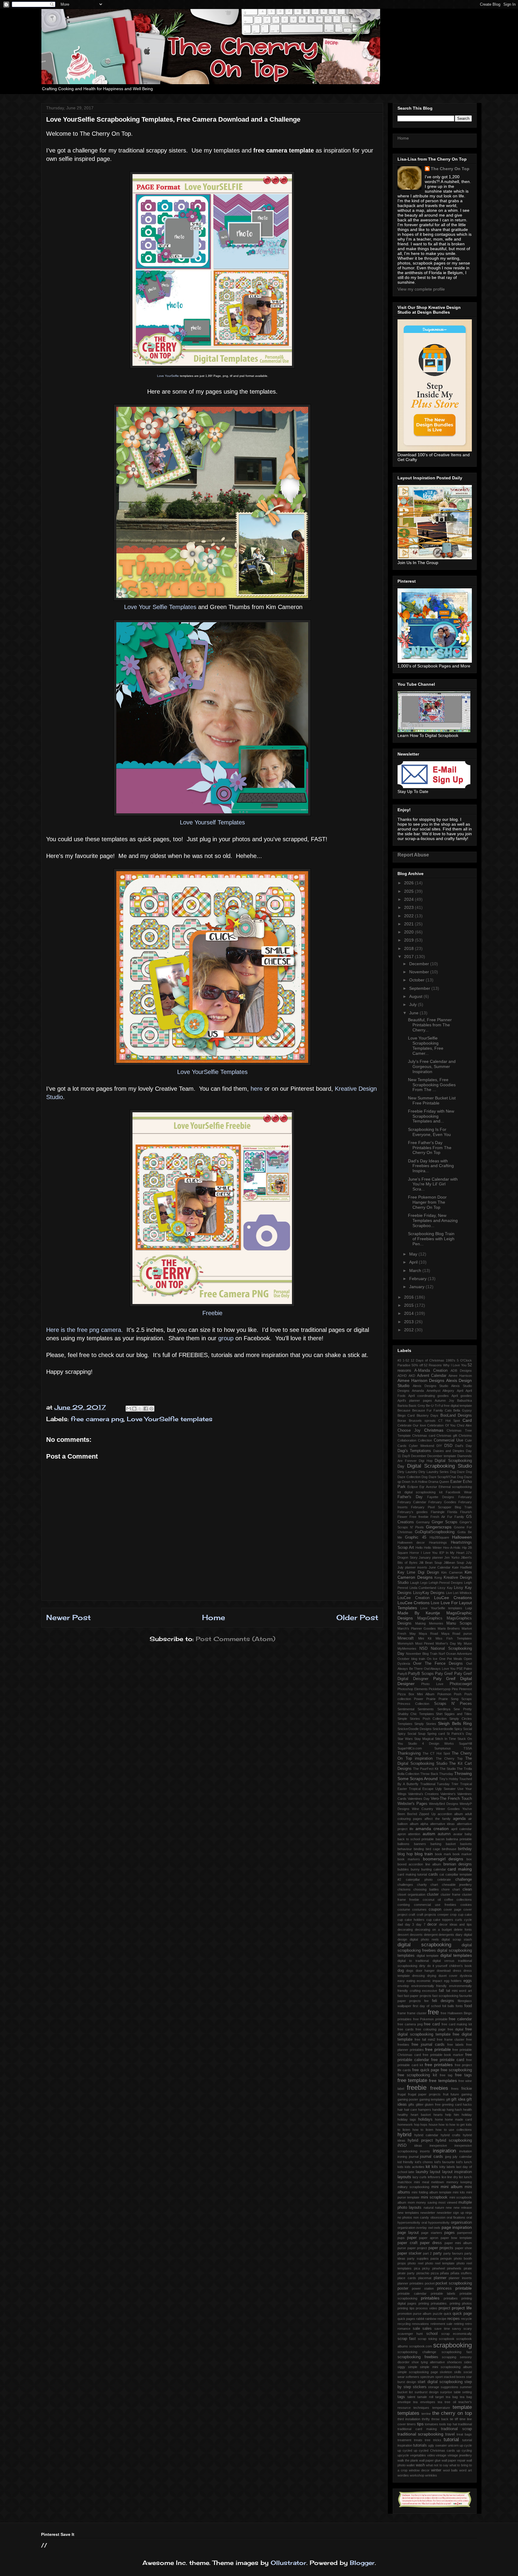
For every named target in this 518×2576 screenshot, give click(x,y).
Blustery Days (427, 1415)
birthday (465, 1849)
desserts (416, 1935)
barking (436, 1844)
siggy (401, 2367)
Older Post (357, 1617)
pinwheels (454, 2268)
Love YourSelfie (168, 376)
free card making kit (457, 2024)
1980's (451, 1360)
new (449, 2208)
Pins (455, 1689)
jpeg (448, 2157)
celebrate (444, 1880)
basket (451, 1844)
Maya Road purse (457, 1634)
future (455, 2094)
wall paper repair (454, 2460)
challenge (464, 1880)
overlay (421, 2228)
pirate (468, 2268)
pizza (435, 2273)
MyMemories (407, 1649)
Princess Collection (413, 1704)
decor (432, 1924)
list (461, 2177)
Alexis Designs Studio (431, 1386)
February (418, 1279)
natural (429, 2208)
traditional (465, 2424)
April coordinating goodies (429, 1396)
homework (405, 2125)
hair (400, 2110)
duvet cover (448, 1976)
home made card (458, 2119)
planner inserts (460, 2278)
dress (457, 1971)
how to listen (423, 2130)
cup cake (465, 1915)
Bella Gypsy (463, 1410)
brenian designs (458, 1864)
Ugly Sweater (445, 1789)
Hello (419, 1548)
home (439, 2119)
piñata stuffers (461, 2273)
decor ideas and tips (455, 1924)
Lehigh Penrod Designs (446, 1583)
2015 (409, 1305)
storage (434, 2387)
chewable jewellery (457, 1885)
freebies (439, 2088)
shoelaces (454, 2362)
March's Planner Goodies (417, 1628)
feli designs (443, 2001)
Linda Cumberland (423, 1588)
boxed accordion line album (419, 1864)
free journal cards (428, 2045)
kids (400, 2167)
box (469, 1859)
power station (423, 2288)
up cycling (464, 2450)
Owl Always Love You (440, 1669)
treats (418, 2440)
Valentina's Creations (423, 1794)
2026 (409, 883)
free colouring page (430, 2029)
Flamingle (438, 1512)
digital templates (456, 1955)
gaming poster (408, 2099)
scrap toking (427, 2339)
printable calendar (412, 2294)
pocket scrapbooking (454, 2283)
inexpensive (438, 2146)
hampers (425, 2110)
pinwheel (439, 2268)
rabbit (420, 2319)
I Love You (429, 1553)
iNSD (402, 2146)
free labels (455, 2045)
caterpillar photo (419, 1880)
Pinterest (465, 1689)
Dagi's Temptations (414, 1451)
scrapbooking (453, 2345)
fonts (459, 2006)
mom (411, 2202)
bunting (426, 1869)
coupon (435, 1909)
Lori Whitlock (462, 1593)
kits (435, 2167)
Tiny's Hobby (449, 1779)
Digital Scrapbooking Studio (439, 1466)
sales (427, 2329)
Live (449, 1593)
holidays (425, 2119)
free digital (455, 2029)
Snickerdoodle (443, 1729)
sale (416, 2329)
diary (459, 1935)
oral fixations (456, 2217)
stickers (420, 2387)
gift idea (458, 2099)
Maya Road (428, 1634)
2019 (409, 940)
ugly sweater (437, 2445)
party (438, 2253)
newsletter (428, 2213)
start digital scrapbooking (440, 2382)
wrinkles (431, 2475)
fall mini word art (459, 1991)
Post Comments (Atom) (235, 1639)
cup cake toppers (440, 1920)
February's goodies (413, 1512)
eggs (468, 1981)
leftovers (434, 2177)
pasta (435, 2258)
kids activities (415, 2167)
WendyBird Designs (444, 1804)
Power (419, 1699)
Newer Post (68, 1617)
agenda (459, 1819)
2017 (409, 957)
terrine (426, 2414)
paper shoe (464, 2248)
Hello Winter (433, 1548)
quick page (462, 2314)
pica (417, 2268)
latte (411, 2172)
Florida (452, 1512)
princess (444, 2288)
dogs (410, 1971)
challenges (405, 1885)
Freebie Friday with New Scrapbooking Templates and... (431, 1116)
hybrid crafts (451, 2135)
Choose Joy (409, 1430)
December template (442, 1456)
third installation (409, 2419)
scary (468, 2329)
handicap (439, 2110)
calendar (440, 1869)
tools (443, 2424)
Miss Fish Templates (454, 1638)
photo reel (415, 2263)
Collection (425, 1440)
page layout (408, 2233)
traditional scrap (456, 2429)
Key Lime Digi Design (418, 1572)
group (226, 1338)
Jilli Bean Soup (430, 1563)
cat (442, 1874)
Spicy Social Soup (411, 1734)
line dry (453, 2177)
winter (436, 2470)
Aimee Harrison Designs (421, 1380)
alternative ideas (443, 1824)
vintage (441, 2455)
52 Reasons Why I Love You (445, 1365)
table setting (463, 2392)
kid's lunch (464, 2162)
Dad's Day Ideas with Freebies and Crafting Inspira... (431, 1166)
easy (401, 1981)
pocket (430, 2283)
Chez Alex (464, 1425)
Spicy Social (463, 1729)
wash (420, 2465)
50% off (417, 1365)
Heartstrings (438, 1542)
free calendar (460, 2019)
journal (414, 2157)
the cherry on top (452, 2413)
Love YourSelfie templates (170, 1419)
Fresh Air (438, 1517)
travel (450, 2434)
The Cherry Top (449, 1758)
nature (440, 2208)
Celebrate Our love (412, 1425)
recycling (404, 2324)
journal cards (432, 2157)
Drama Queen (439, 1482)
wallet (411, 2465)
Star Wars (405, 1739)
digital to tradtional (413, 1961)
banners (420, 1844)
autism (429, 1834)
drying (432, 1976)
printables (430, 2298)
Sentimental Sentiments (416, 1709)
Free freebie (419, 1517)
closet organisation (411, 1894)
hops (424, 2125)
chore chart (451, 1889)
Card (467, 1420)
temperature (441, 2408)
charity (422, 1885)
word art (466, 2470)
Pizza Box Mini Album (416, 1694)
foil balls (448, 2006)
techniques (421, 2408)
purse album (422, 2314)
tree (428, 2440)
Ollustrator (289, 2563)
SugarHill (465, 1743)
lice (444, 2177)
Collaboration (407, 1440)
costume (404, 1909)
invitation (466, 2151)
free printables (439, 2065)
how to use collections (454, 2130)
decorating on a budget (433, 1930)
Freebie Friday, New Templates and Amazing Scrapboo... (433, 1220)
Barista (403, 1406)
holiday (467, 2115)
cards (433, 1874)
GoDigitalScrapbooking (435, 1532)
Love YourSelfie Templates (212, 1072)
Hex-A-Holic (452, 1548)
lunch (468, 2177)
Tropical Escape (421, 1789)
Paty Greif (444, 1674)
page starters (432, 2233)
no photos (405, 2217)
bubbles (403, 1869)
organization (406, 2228)
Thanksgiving (409, 1753)
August (416, 996)
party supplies (418, 2258)
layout (435, 2172)
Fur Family (456, 1517)
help (448, 2115)
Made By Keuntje (419, 1613)
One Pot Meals (451, 1659)
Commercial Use (448, 1440)
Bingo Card (406, 1415)
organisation (461, 2223)
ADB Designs (461, 1371)
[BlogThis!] (134, 1409)
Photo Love (432, 1684)
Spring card (436, 1734)
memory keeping (459, 2182)
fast (400, 1996)
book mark (443, 1854)
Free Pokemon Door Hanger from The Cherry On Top (427, 1202)
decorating (405, 1930)
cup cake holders (411, 1920)
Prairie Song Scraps (455, 1699)
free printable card (448, 2060)
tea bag (452, 2397)
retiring (459, 2324)
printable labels (443, 2294)
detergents (446, 1935)
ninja (469, 2213)
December (420, 964)
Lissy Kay (445, 1588)
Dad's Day (463, 1446)
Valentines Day (419, 1799)
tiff (456, 2419)
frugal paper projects (424, 2094)
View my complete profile (421, 289)
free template (412, 2080)
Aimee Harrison (460, 1376)
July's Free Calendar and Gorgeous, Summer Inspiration (432, 1066)
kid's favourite (445, 2162)
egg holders (453, 1981)
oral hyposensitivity (436, 2223)
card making (460, 1869)
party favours (453, 2253)
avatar (458, 1834)
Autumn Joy (444, 1400)
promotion (405, 2314)
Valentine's (448, 1794)
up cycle (466, 2445)
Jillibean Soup (454, 1563)
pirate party (406, 2273)
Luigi (469, 1608)
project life (462, 2308)
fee (426, 2001)
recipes (454, 2319)
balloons (403, 1844)
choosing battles (426, 1889)
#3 (399, 1360)
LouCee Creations (453, 1598)
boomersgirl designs (443, 1859)
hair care (411, 2110)
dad (400, 1924)
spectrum (427, 2377)
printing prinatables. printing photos (445, 2303)
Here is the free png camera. (85, 1330)
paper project (417, 2248)
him (456, 2115)
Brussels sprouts (422, 1421)
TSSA (468, 1748)
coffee (449, 1900)
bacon (440, 1839)
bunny (415, 1869)
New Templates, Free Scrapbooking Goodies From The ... (432, 1085)
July (414, 1004)
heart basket (421, 2115)
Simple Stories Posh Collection (422, 1719)
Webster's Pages (412, 1804)
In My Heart (455, 1553)
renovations (420, 2324)
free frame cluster (451, 2039)
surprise (446, 2392)
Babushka (464, 1400)
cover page (453, 1909)
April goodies (462, 1396)
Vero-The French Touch (451, 1799)
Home (214, 1617)
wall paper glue (430, 2460)
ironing (402, 2157)
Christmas (434, 1430)
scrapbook (447, 2339)
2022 (409, 916)
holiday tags (407, 2119)
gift (448, 2099)
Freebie (212, 1313)
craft (412, 1915)
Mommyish (405, 1643)
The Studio (448, 1769)
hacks (467, 2104)
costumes (419, 1909)
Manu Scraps (459, 1623)
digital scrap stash (457, 1939)
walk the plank (408, 2460)
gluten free (433, 2104)
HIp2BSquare (439, 1537)
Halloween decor (411, 1542)
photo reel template (440, 2263)
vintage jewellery (460, 2455)
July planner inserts (412, 1567)
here (257, 1089)
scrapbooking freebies (418, 2357)
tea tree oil (447, 2402)
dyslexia (466, 1976)
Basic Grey (417, 1406)
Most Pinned (425, 1643)
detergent (431, 1935)
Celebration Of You (441, 1425)
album (414, 1824)
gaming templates (432, 2099)
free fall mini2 (425, 2039)
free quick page (426, 2070)
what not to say (437, 2465)
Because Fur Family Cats (432, 1410)
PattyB (402, 1674)
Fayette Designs (441, 1497)
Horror (414, 1553)
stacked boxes (454, 2377)
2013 (409, 1322)
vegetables (418, 2455)
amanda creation (432, 1829)
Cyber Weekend (421, 1446)
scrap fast (407, 2339)
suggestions (450, 2387)
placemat (425, 2278)
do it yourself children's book (450, 1966)
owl (430, 2228)
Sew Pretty (463, 1709)
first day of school (427, 2006)
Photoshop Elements (413, 1689)
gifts (411, 2104)
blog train (424, 1854)
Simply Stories (425, 1724)
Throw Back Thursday (437, 1774)
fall (441, 1991)
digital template (428, 1956)
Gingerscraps (439, 1527)
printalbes (451, 2298)
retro (468, 2324)
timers (411, 2424)
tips (420, 2424)
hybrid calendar (426, 2135)
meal (426, 2182)
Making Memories (429, 1623)
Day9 (406, 1456)
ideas (418, 2146)
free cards (406, 2029)
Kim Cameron (452, 1572)
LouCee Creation (414, 1598)
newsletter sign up (450, 2213)
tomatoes (432, 2424)
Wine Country (423, 1809)
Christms (465, 1436)
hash (458, 2110)
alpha (424, 1824)
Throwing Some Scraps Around (435, 1776)
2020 (409, 932)
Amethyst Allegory (440, 1391)
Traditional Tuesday (435, 1784)
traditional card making (417, 2429)
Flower (402, 1517)
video (431, 2455)
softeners (412, 2377)
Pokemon (444, 1694)
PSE (460, 1669)
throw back (440, 2419)
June (414, 1013)
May (414, 1254)
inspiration (444, 2151)
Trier (455, 1784)
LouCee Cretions (414, 1603)
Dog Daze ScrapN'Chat (439, 1477)
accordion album (450, 1814)
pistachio (423, 2273)
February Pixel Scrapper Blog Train (441, 1507)
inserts (425, 2151)
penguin (446, 2258)
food (468, 2006)
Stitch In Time (445, 1739)
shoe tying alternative (428, 2362)
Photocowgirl (461, 1684)
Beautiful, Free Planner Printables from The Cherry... (430, 1025)
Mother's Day (446, 1643)
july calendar (462, 2157)
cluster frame (451, 1894)
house (433, 2125)
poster (403, 2288)
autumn (444, 1834)
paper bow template (456, 2238)
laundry (422, 2172)
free (433, 2012)
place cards (407, 2278)
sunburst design (427, 2392)
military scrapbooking (413, 2187)
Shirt (439, 1714)
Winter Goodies (448, 1809)
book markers (409, 1859)
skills (458, 2372)
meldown (438, 2182)
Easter (456, 1482)
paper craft (408, 2243)
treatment (404, 2440)
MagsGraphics (430, 1618)
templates (408, 2413)
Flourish (466, 1512)
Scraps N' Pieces (453, 1704)
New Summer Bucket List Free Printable (432, 1100)
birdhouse (449, 1849)
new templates (408, 2213)
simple (413, 2367)
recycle (466, 2319)
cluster (433, 1894)
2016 (409, 1297)
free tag (446, 2075)
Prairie (431, 1699)
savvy (457, 2329)
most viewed (448, 2202)
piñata (444, 2273)
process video (426, 2308)
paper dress (431, 2243)
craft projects (426, 1915)
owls (437, 2228)
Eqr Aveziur (428, 1487)
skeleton (446, 2372)
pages (450, 2233)
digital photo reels (424, 1939)
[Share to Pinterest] (151, 1409)
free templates (443, 2081)
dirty (422, 1966)
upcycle (403, 2455)
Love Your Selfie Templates (159, 607)
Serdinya (444, 1709)
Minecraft (406, 1638)
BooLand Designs (456, 1415)
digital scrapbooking (424, 1945)
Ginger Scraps (445, 1522)
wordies (403, 2475)
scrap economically (457, 2334)
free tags (463, 2075)
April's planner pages (415, 1400)
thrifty (426, 2419)
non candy (421, 2217)
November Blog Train (422, 1654)
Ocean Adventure (459, 1654)
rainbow (431, 2319)
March (416, 1270)
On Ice (432, 1659)
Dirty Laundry (408, 1472)
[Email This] (129, 1409)
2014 (409, 1313)
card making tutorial (412, 1874)
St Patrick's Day (459, 1734)
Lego (424, 1583)
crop (453, 1915)
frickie (467, 2089)
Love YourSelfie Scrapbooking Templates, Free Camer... (426, 1045)
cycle (468, 1920)
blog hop (405, 1854)
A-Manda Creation (431, 1371)
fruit (446, 2094)
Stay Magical (424, 1739)
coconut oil (432, 1900)
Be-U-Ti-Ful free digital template (449, 1406)
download (444, 1971)
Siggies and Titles (458, 1714)
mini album (451, 2187)
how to (444, 2125)
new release (463, 2208)
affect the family (437, 1819)
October (417, 980)
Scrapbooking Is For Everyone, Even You (429, 1132)
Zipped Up (427, 1814)
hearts (438, 2115)
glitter (420, 2104)
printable (464, 2288)
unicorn (453, 2445)
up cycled (405, 2450)
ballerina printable (459, 1839)
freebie (417, 2088)
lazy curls (420, 2177)
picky (426, 2268)
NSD (423, 1649)
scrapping (449, 2357)
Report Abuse (413, 855)
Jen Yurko (452, 1557)
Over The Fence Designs (438, 1664)
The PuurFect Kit (426, 1769)
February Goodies (442, 1502)
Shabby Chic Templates (416, 1714)
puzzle (438, 2314)
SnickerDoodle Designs (415, 1729)
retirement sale (441, 2324)
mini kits (459, 2192)
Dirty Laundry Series (434, 1472)
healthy (403, 2115)
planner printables (411, 2283)
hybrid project (420, 2140)
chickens (404, 1889)
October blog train (411, 1659)
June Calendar (440, 1567)
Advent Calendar (432, 1376)
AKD (412, 1376)
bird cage (433, 1849)
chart (434, 1885)
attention (414, 1834)
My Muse (465, 1643)
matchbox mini (409, 2182)
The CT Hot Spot (436, 1753)
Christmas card (424, 1436)
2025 (409, 891)
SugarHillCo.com (410, 1748)
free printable (438, 2049)
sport (439, 2377)
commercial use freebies (435, 1905)
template (462, 2407)
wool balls (450, 2470)
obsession (438, 2217)
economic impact (429, 1981)
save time (442, 2329)
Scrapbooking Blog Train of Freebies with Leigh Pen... (431, 1239)
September (420, 988)
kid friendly (405, 2162)
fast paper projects (417, 1996)
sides (468, 2362)
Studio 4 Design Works (431, 1743)
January (417, 1287)
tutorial (451, 2440)
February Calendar (412, 1502)
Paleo (468, 1669)
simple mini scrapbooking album (446, 2367)
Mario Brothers (449, 1628)
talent (411, 2397)
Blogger (362, 2563)
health (467, 2110)
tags (401, 2397)
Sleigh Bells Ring (455, 1723)
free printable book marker (443, 2055)
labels (451, 2167)
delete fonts (463, 1930)
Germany (423, 1522)
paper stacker (409, 2253)
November (420, 972)
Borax (402, 1421)
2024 (409, 899)
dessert (403, 1935)
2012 (409, 1330)
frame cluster (417, 2013)
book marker (462, 1854)
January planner (431, 1557)
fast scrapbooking (445, 1996)
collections (464, 1900)
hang (450, 2110)
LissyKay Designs (429, 1593)
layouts (404, 2177)
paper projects (441, 2248)
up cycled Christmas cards (434, 2450)
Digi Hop (426, 1461)
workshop (417, 2475)
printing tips (406, 2308)
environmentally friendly (429, 1986)
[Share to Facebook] (146, 1409)
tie (452, 2419)
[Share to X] (140, 1409)
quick (448, 2314)
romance (404, 2329)
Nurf (442, 1654)
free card (432, 2024)
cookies (466, 1905)
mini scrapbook (434, 2197)
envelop (403, 1986)
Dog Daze (457, 1472)
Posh (458, 1694)
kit (428, 2166)
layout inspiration (457, 2172)
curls (459, 1920)
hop (417, 2125)
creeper (443, 1915)
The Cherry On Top (450, 169)
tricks (437, 2440)
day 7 (421, 1924)
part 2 (427, 2253)
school (432, 2334)
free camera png (97, 1419)
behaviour (405, 1849)
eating (411, 1981)
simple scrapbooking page (418, 2372)
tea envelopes (424, 2402)
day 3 (410, 1924)
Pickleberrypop (440, 1689)
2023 (409, 907)
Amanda (418, 1391)
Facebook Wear (459, 1492)
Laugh (415, 1583)
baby (468, 1834)
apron (402, 1834)
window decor (419, 2470)
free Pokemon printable (430, 2019)
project (444, 2308)
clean (467, 1889)
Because (404, 1410)
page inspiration (457, 2227)
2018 (409, 948)
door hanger (425, 1971)
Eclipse (413, 1487)
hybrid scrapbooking (454, 2140)
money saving (427, 2202)
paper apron (429, 2238)
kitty (442, 2167)
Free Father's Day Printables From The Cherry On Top (430, 1148)
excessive (430, 1991)
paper (412, 2238)
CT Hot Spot (449, 1421)
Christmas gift (447, 1436)
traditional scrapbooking (420, 2434)
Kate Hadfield (462, 1567)
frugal (402, 2094)
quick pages (406, 2319)
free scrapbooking (456, 2070)
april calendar (461, 1829)
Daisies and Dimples (449, 1451)
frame (402, 2013)
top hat (452, 2424)
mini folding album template (432, 2192)
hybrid (404, 2135)
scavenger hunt (410, 2334)
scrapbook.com (421, 2346)
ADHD (402, 1376)
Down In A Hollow (415, 1482)
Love (435, 1603)
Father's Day (410, 1497)
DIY (439, 1446)
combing (404, 1905)
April (414, 1262)
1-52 (406, 1360)
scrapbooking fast (457, 2352)
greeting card (452, 2104)
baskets (466, 1844)
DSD (448, 1446)
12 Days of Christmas (427, 1360)
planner (440, 2278)
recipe (442, 2319)
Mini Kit (425, 1638)
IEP (442, 1553)
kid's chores (424, 2162)
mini (435, 2187)
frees (455, 2089)
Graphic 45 (415, 1537)
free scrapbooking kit (417, 2075)
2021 (409, 924)
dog (401, 1971)
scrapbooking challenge (417, 2352)
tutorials (420, 2445)
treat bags (464, 2434)
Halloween (462, 1537)
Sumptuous (443, 1748)
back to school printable (416, 1839)
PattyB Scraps (421, 1674)
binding (419, 1849)
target (439, 2397)
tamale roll (425, 2397)
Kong (438, 1578)
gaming (467, 2094)
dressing (418, 1976)
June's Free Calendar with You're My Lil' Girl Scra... (433, 1184)
